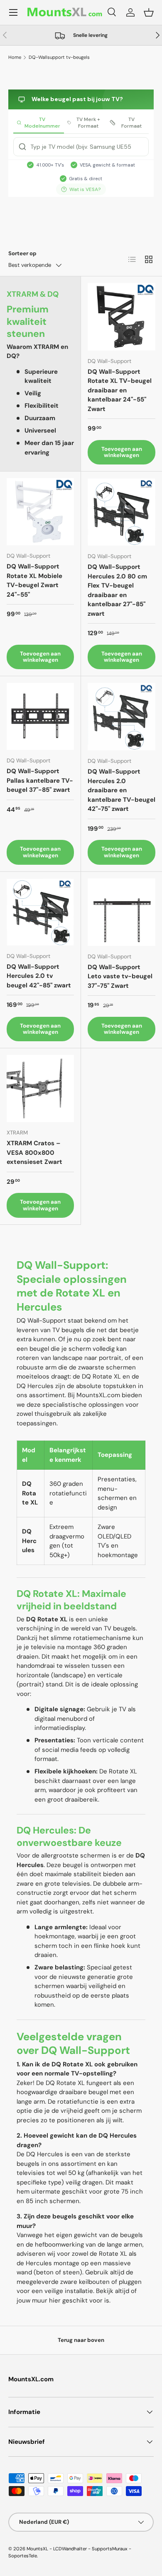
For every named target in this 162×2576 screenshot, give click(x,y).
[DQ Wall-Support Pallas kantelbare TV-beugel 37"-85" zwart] (40, 716)
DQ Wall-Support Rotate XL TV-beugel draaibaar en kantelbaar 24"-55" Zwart (120, 390)
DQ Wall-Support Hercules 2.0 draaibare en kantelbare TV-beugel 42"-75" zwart (121, 790)
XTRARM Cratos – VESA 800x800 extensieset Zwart (34, 1153)
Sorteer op (22, 253)
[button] (149, 12)
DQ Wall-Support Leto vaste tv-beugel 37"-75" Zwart (120, 976)
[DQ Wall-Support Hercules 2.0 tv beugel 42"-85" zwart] (40, 912)
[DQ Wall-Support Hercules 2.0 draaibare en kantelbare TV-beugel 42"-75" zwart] (121, 717)
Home (15, 57)
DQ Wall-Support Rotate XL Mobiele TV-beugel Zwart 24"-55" (34, 581)
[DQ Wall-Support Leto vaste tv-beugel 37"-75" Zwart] (121, 912)
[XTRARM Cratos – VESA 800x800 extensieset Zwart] (40, 1088)
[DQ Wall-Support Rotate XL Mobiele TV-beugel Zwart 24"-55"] (40, 512)
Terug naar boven (81, 2340)
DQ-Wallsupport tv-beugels (59, 57)
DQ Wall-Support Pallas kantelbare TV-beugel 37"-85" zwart (40, 780)
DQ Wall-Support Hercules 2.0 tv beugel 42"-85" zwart (39, 976)
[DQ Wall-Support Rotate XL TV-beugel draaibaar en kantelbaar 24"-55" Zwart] (121, 317)
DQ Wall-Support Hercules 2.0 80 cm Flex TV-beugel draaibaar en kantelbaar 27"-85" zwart (117, 590)
